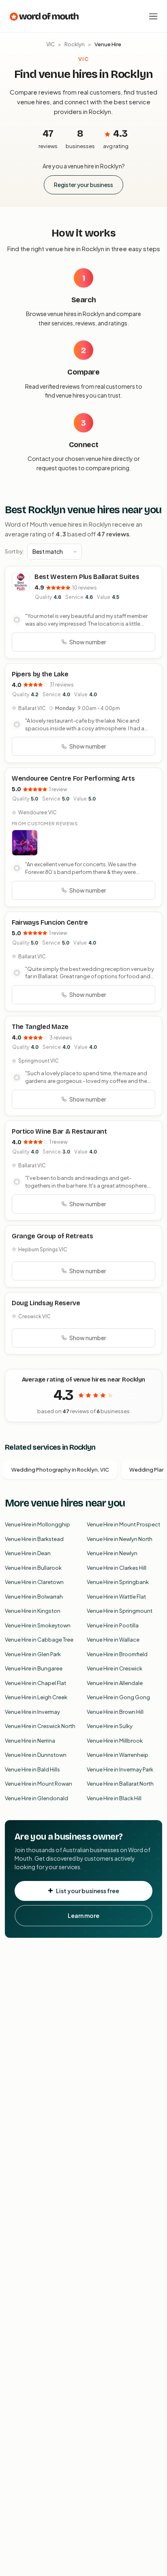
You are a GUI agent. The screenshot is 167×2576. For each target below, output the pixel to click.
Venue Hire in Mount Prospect (123, 1524)
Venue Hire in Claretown (34, 1582)
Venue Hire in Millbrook (115, 1741)
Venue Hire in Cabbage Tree (39, 1640)
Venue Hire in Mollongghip (37, 1524)
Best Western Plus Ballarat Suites (87, 577)
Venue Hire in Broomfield (117, 1654)
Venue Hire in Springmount (120, 1611)
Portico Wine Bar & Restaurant (59, 1131)
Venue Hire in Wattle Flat (116, 1597)
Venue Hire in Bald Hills (32, 1769)
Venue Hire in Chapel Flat (35, 1683)
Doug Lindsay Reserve (46, 1303)
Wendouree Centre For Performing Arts (73, 778)
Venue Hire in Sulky (110, 1726)
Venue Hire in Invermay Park (120, 1769)
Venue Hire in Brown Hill (115, 1712)
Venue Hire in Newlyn (112, 1553)
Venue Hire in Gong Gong (118, 1697)
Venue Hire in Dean (28, 1553)
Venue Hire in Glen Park (33, 1654)
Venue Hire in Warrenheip (118, 1755)
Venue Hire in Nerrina (30, 1741)
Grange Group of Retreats (52, 1236)
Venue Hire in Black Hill (114, 1798)
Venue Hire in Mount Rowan (39, 1784)
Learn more (83, 1915)
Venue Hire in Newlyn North (120, 1539)
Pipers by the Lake (40, 674)
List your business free (88, 1891)
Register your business (83, 185)
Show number (88, 642)
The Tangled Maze (40, 1027)
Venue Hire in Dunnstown (36, 1755)
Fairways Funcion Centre (50, 922)
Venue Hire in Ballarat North (120, 1784)
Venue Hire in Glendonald (36, 1798)
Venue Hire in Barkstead (34, 1539)
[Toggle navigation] (153, 16)
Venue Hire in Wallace (113, 1640)
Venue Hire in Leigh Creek (36, 1697)
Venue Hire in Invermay (32, 1712)
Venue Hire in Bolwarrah (34, 1597)
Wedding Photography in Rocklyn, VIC (60, 1470)
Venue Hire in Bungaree (34, 1668)
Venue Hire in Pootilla (113, 1625)
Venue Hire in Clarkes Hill (117, 1568)
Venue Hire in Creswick (115, 1668)
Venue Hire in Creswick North (40, 1726)
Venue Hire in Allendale (115, 1683)
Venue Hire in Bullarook (33, 1568)
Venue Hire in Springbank (118, 1582)
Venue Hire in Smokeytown (38, 1625)
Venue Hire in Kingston (33, 1611)
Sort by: (14, 551)
